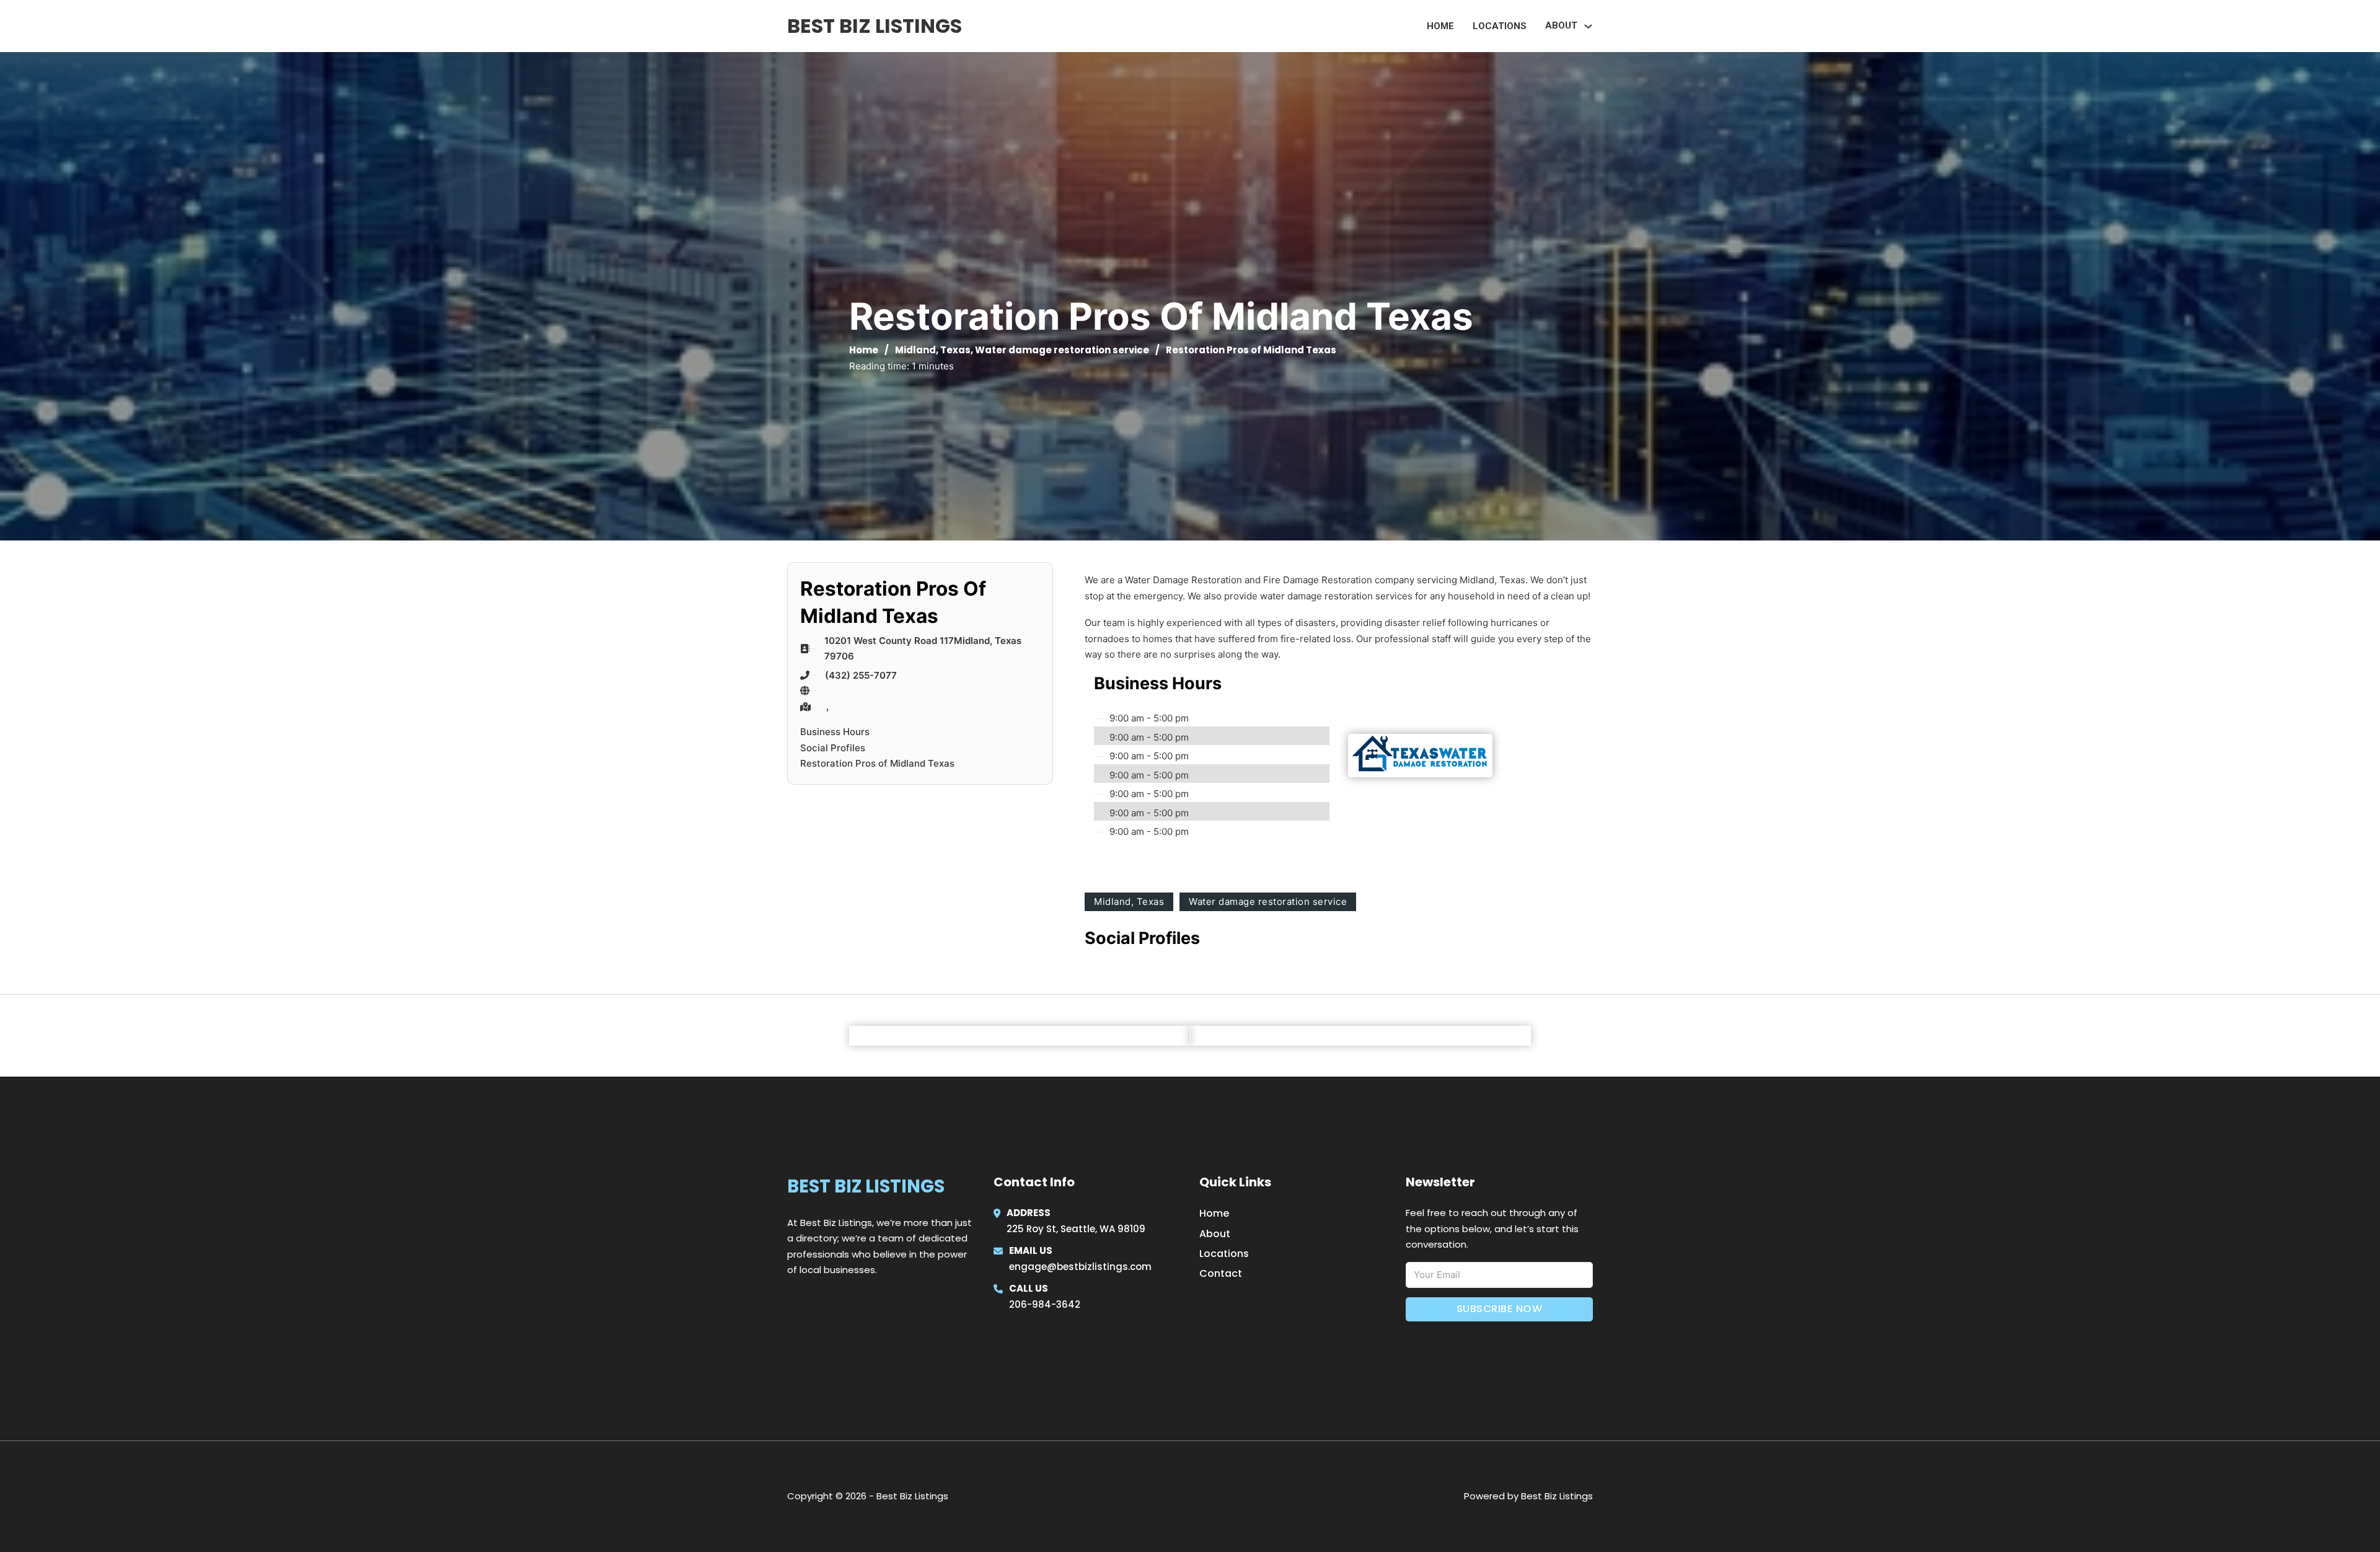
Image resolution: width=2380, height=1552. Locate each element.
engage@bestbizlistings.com (1080, 1267)
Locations (1500, 26)
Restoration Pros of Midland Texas (877, 763)
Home (1440, 26)
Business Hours (835, 732)
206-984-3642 (1045, 1304)
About (1215, 1234)
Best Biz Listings (875, 26)
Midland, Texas (933, 350)
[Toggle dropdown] (1588, 26)
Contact (1221, 1273)
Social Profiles (833, 748)
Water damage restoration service (1062, 350)
